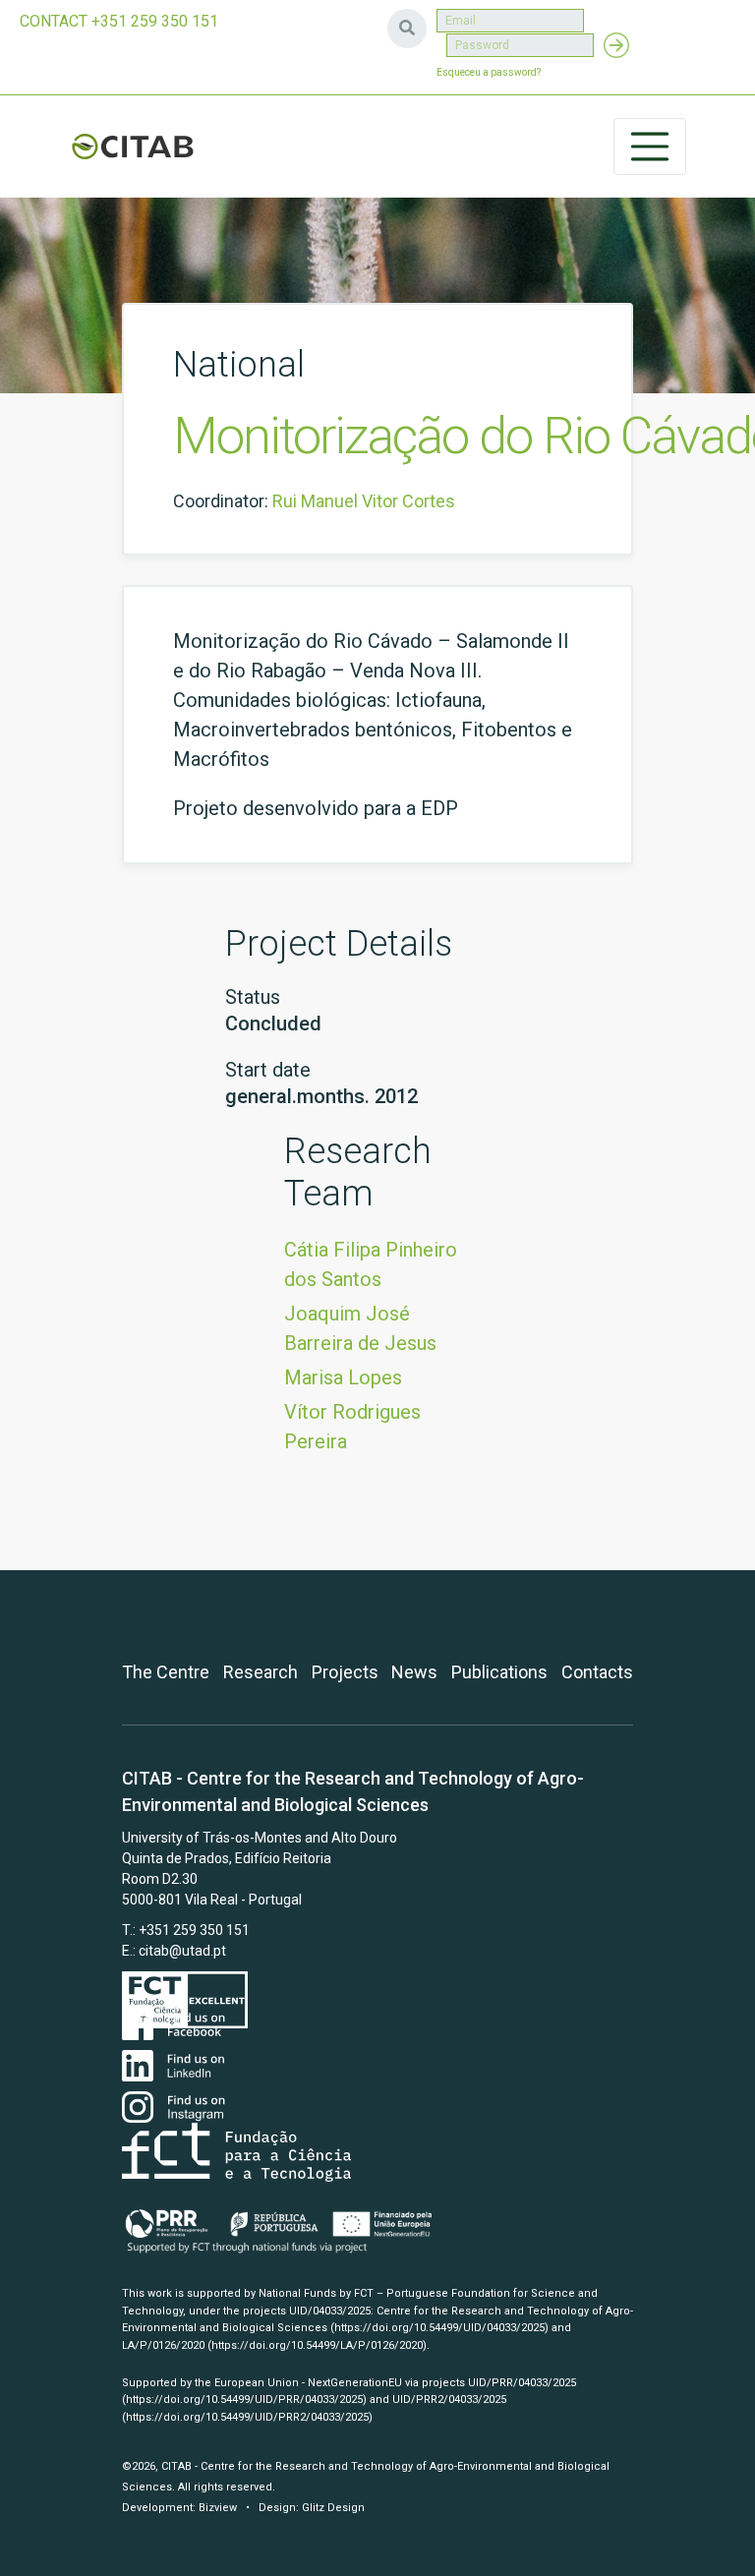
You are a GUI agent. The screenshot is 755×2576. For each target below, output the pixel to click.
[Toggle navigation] (650, 146)
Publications (499, 1672)
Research (261, 1672)
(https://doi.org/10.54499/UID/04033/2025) (439, 2328)
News (414, 1672)
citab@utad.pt (182, 1951)
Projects (345, 1672)
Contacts (597, 1672)
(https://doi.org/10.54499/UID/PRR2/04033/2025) (247, 2417)
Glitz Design (333, 2508)
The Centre (166, 1672)
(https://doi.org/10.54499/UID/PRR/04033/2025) (244, 2400)
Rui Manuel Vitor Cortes (364, 501)
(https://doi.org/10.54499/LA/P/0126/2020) (317, 2345)
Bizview (218, 2508)
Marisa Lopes (343, 1377)
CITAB (133, 146)
